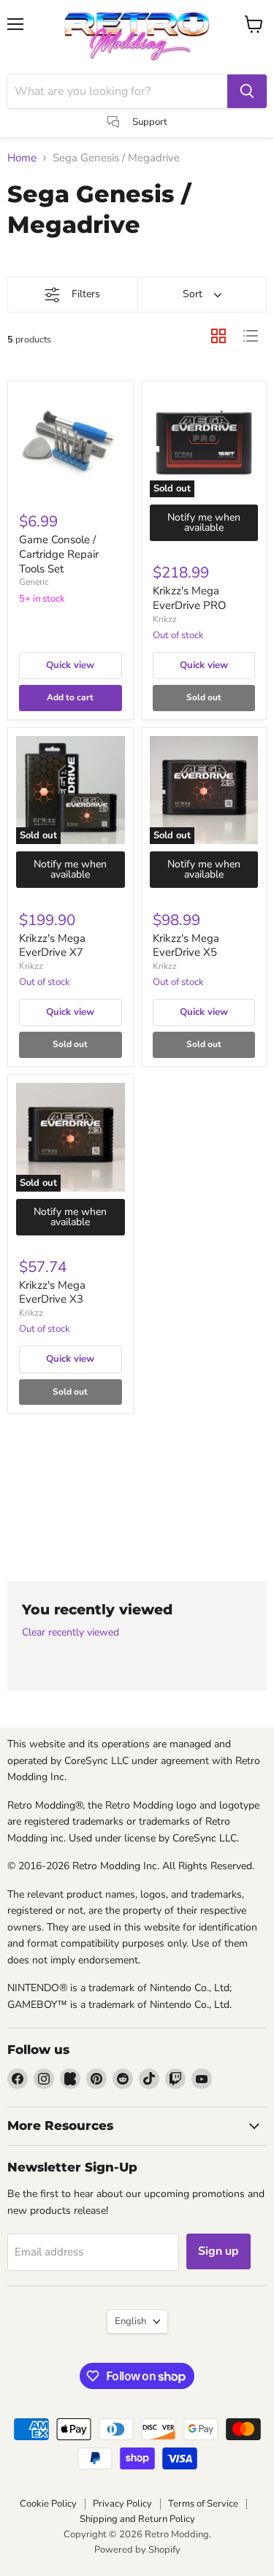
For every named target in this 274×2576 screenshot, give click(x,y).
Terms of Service (203, 2504)
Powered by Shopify (137, 2550)
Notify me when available (204, 522)
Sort (193, 294)
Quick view (70, 665)
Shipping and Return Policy (137, 2519)
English (130, 2321)
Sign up (218, 2251)
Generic (34, 582)
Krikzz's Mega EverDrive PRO (190, 598)
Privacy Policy (122, 2504)
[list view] (251, 336)
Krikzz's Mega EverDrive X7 (52, 946)
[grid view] (218, 336)
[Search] (247, 91)
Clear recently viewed (71, 1633)
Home (22, 158)
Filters (86, 294)
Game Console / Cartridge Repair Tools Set (59, 554)
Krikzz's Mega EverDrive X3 (52, 1292)
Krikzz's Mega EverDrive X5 (186, 946)
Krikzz (165, 619)
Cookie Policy (48, 2504)
